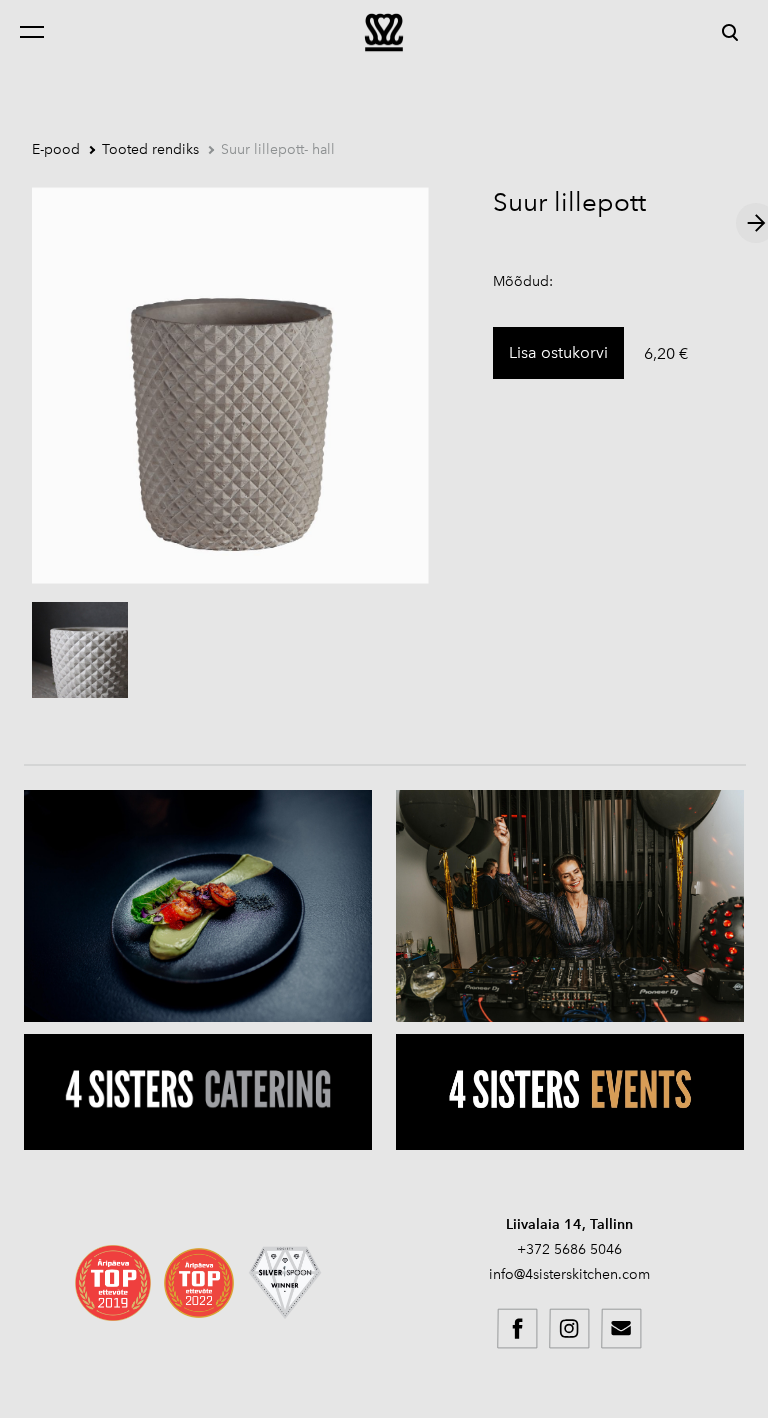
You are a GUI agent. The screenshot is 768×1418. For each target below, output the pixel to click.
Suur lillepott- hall (278, 149)
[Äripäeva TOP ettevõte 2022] (199, 1283)
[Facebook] (518, 1329)
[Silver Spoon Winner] (285, 1283)
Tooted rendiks (150, 149)
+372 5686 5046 (569, 1249)
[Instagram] (570, 1329)
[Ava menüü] (42, 32)
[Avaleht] (384, 32)
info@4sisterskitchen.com (569, 1274)
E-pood (56, 149)
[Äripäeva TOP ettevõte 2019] (113, 1283)
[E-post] (622, 1329)
